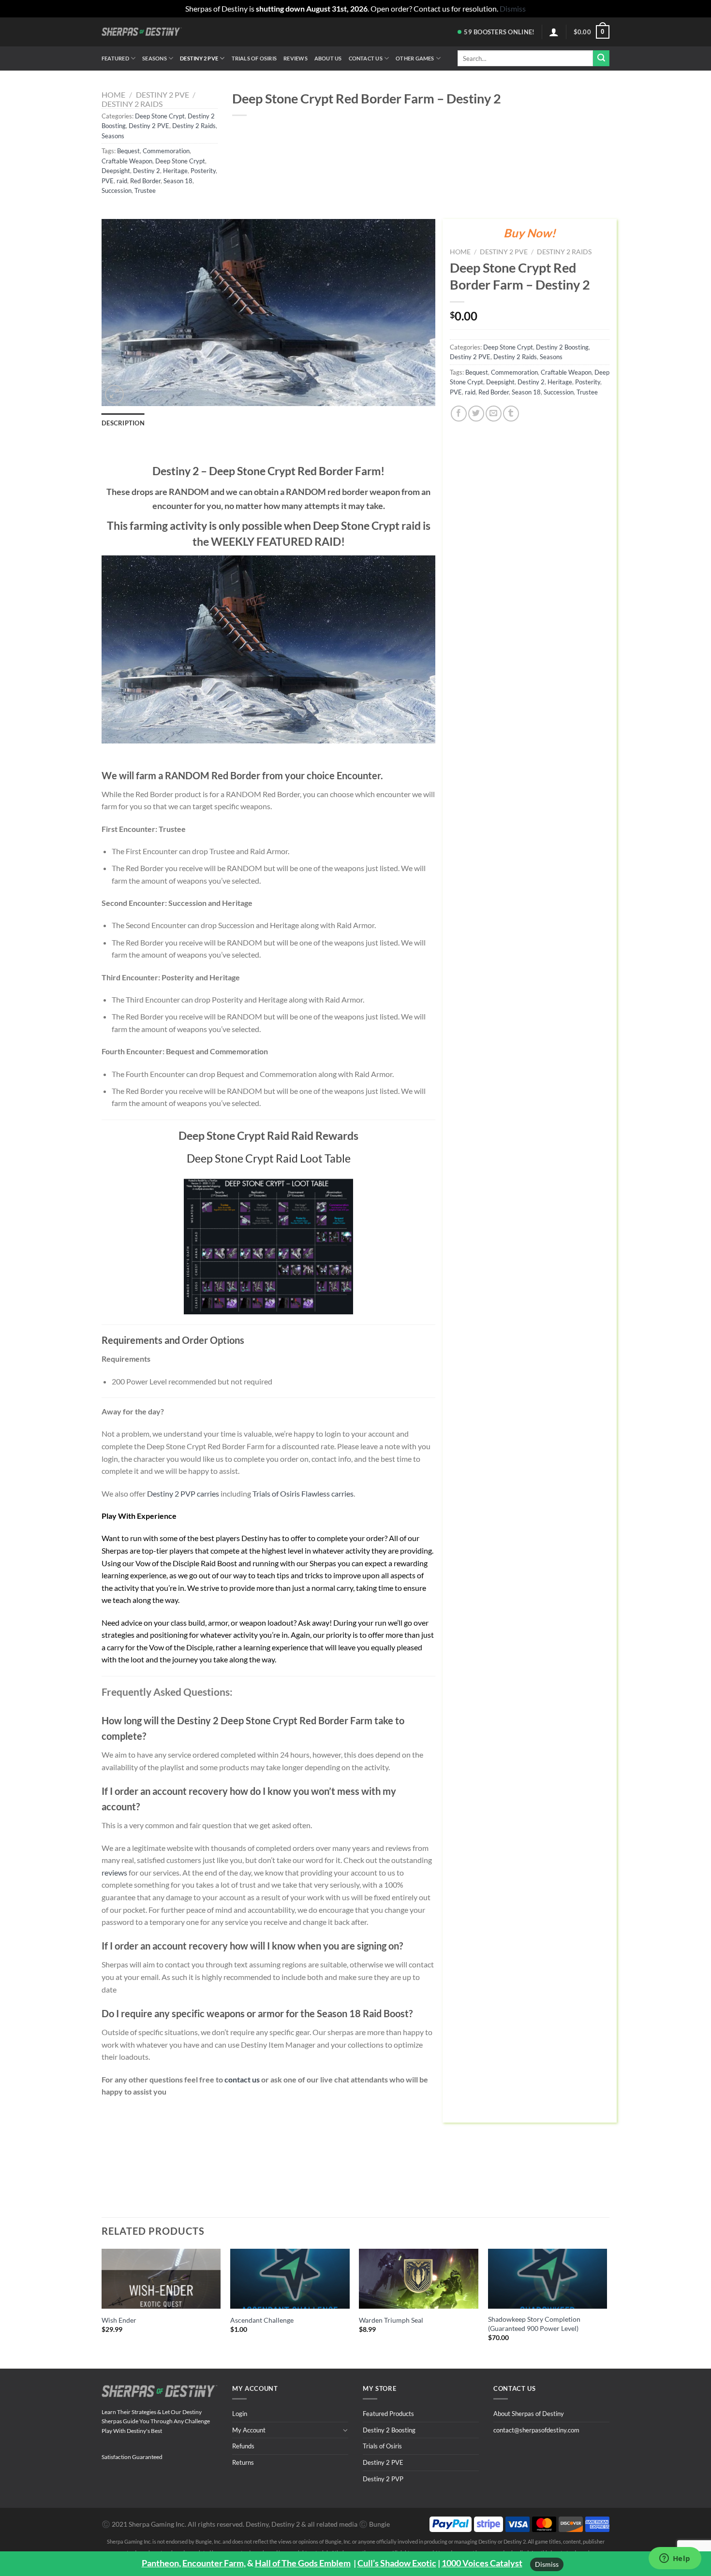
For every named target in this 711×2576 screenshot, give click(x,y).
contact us (242, 2079)
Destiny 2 (147, 171)
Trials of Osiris (254, 58)
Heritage (175, 171)
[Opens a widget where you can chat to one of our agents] (675, 2559)
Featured (115, 58)
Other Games (415, 58)
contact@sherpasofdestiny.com (536, 2430)
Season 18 (178, 181)
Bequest (128, 151)
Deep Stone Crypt (160, 116)
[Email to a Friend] (494, 414)
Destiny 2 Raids (132, 104)
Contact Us (366, 58)
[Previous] (102, 2300)
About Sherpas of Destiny (529, 2414)
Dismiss (547, 2564)
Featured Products (388, 2414)
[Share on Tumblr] (511, 414)
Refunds (243, 2446)
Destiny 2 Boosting (562, 347)
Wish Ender (119, 2320)
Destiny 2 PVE (199, 58)
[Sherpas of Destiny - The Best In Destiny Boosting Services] (142, 32)
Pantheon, (161, 2563)
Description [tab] (123, 423)
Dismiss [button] (513, 8)
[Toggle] (345, 2430)
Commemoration (166, 151)
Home (113, 95)
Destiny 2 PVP (383, 2479)
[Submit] (601, 58)
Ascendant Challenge (262, 2320)
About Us (328, 58)
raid (122, 181)
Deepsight (116, 171)
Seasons (155, 58)
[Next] (607, 2300)
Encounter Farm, (214, 2563)
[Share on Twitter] (476, 414)
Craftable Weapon (127, 161)
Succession (117, 190)
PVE (108, 181)
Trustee (145, 190)
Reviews (296, 58)
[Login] (554, 32)
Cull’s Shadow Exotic (397, 2563)
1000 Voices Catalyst (482, 2563)
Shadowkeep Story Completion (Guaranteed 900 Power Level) (534, 2324)
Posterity (203, 171)
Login (240, 2414)
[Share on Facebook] (459, 414)
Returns (243, 2462)
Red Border (145, 181)
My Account (249, 2430)
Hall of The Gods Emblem (303, 2563)
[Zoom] (114, 394)
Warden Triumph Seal (391, 2320)
